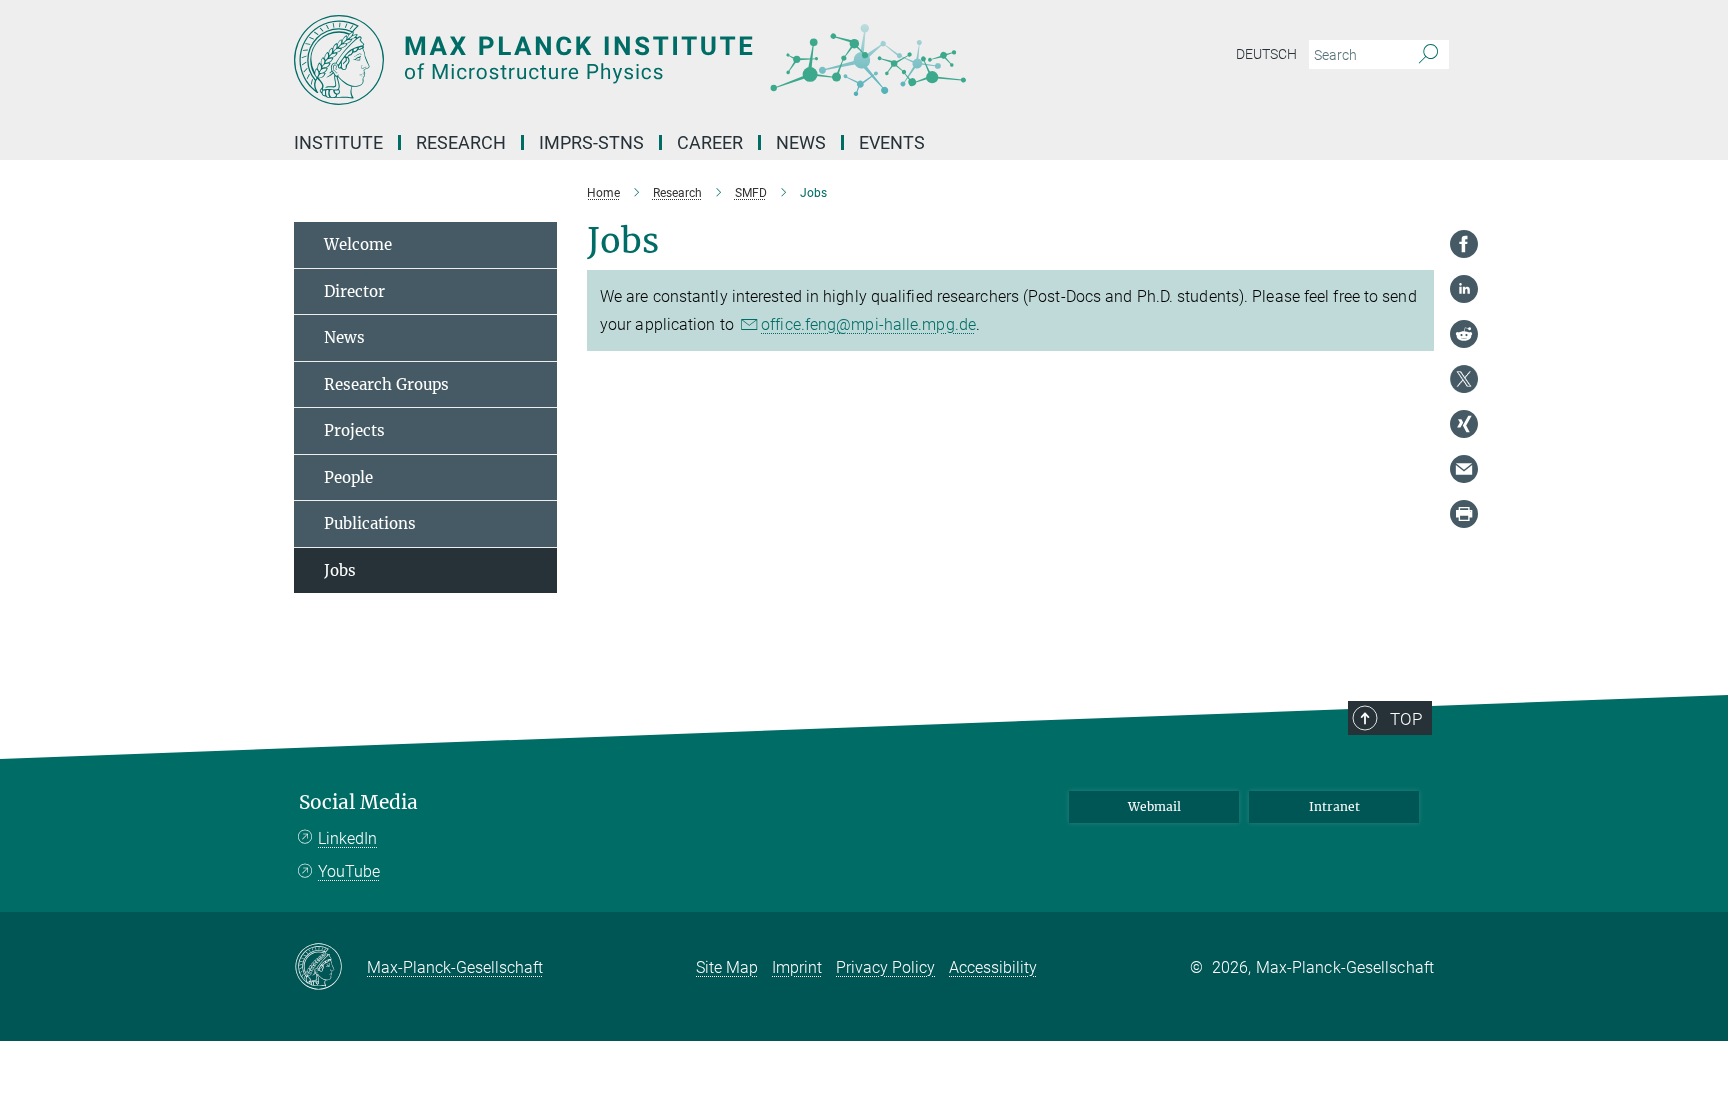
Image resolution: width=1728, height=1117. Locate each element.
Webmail (1154, 806)
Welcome (358, 244)
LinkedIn (347, 838)
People (348, 477)
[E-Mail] (1464, 469)
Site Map (727, 967)
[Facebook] (1464, 244)
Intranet (1334, 806)
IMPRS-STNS (591, 142)
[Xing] (1464, 424)
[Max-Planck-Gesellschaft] (330, 968)
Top (1406, 719)
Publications (370, 523)
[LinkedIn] (1464, 289)
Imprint (797, 967)
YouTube (349, 871)
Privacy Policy (885, 967)
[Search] (1428, 55)
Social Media (358, 802)
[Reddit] (1464, 334)
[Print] (1464, 514)
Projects (354, 430)
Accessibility (993, 967)
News (344, 337)
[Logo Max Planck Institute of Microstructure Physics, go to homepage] (669, 60)
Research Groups (386, 384)
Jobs (340, 570)
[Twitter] (1464, 379)
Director (354, 291)
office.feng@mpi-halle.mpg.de (868, 324)
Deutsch (1266, 54)
